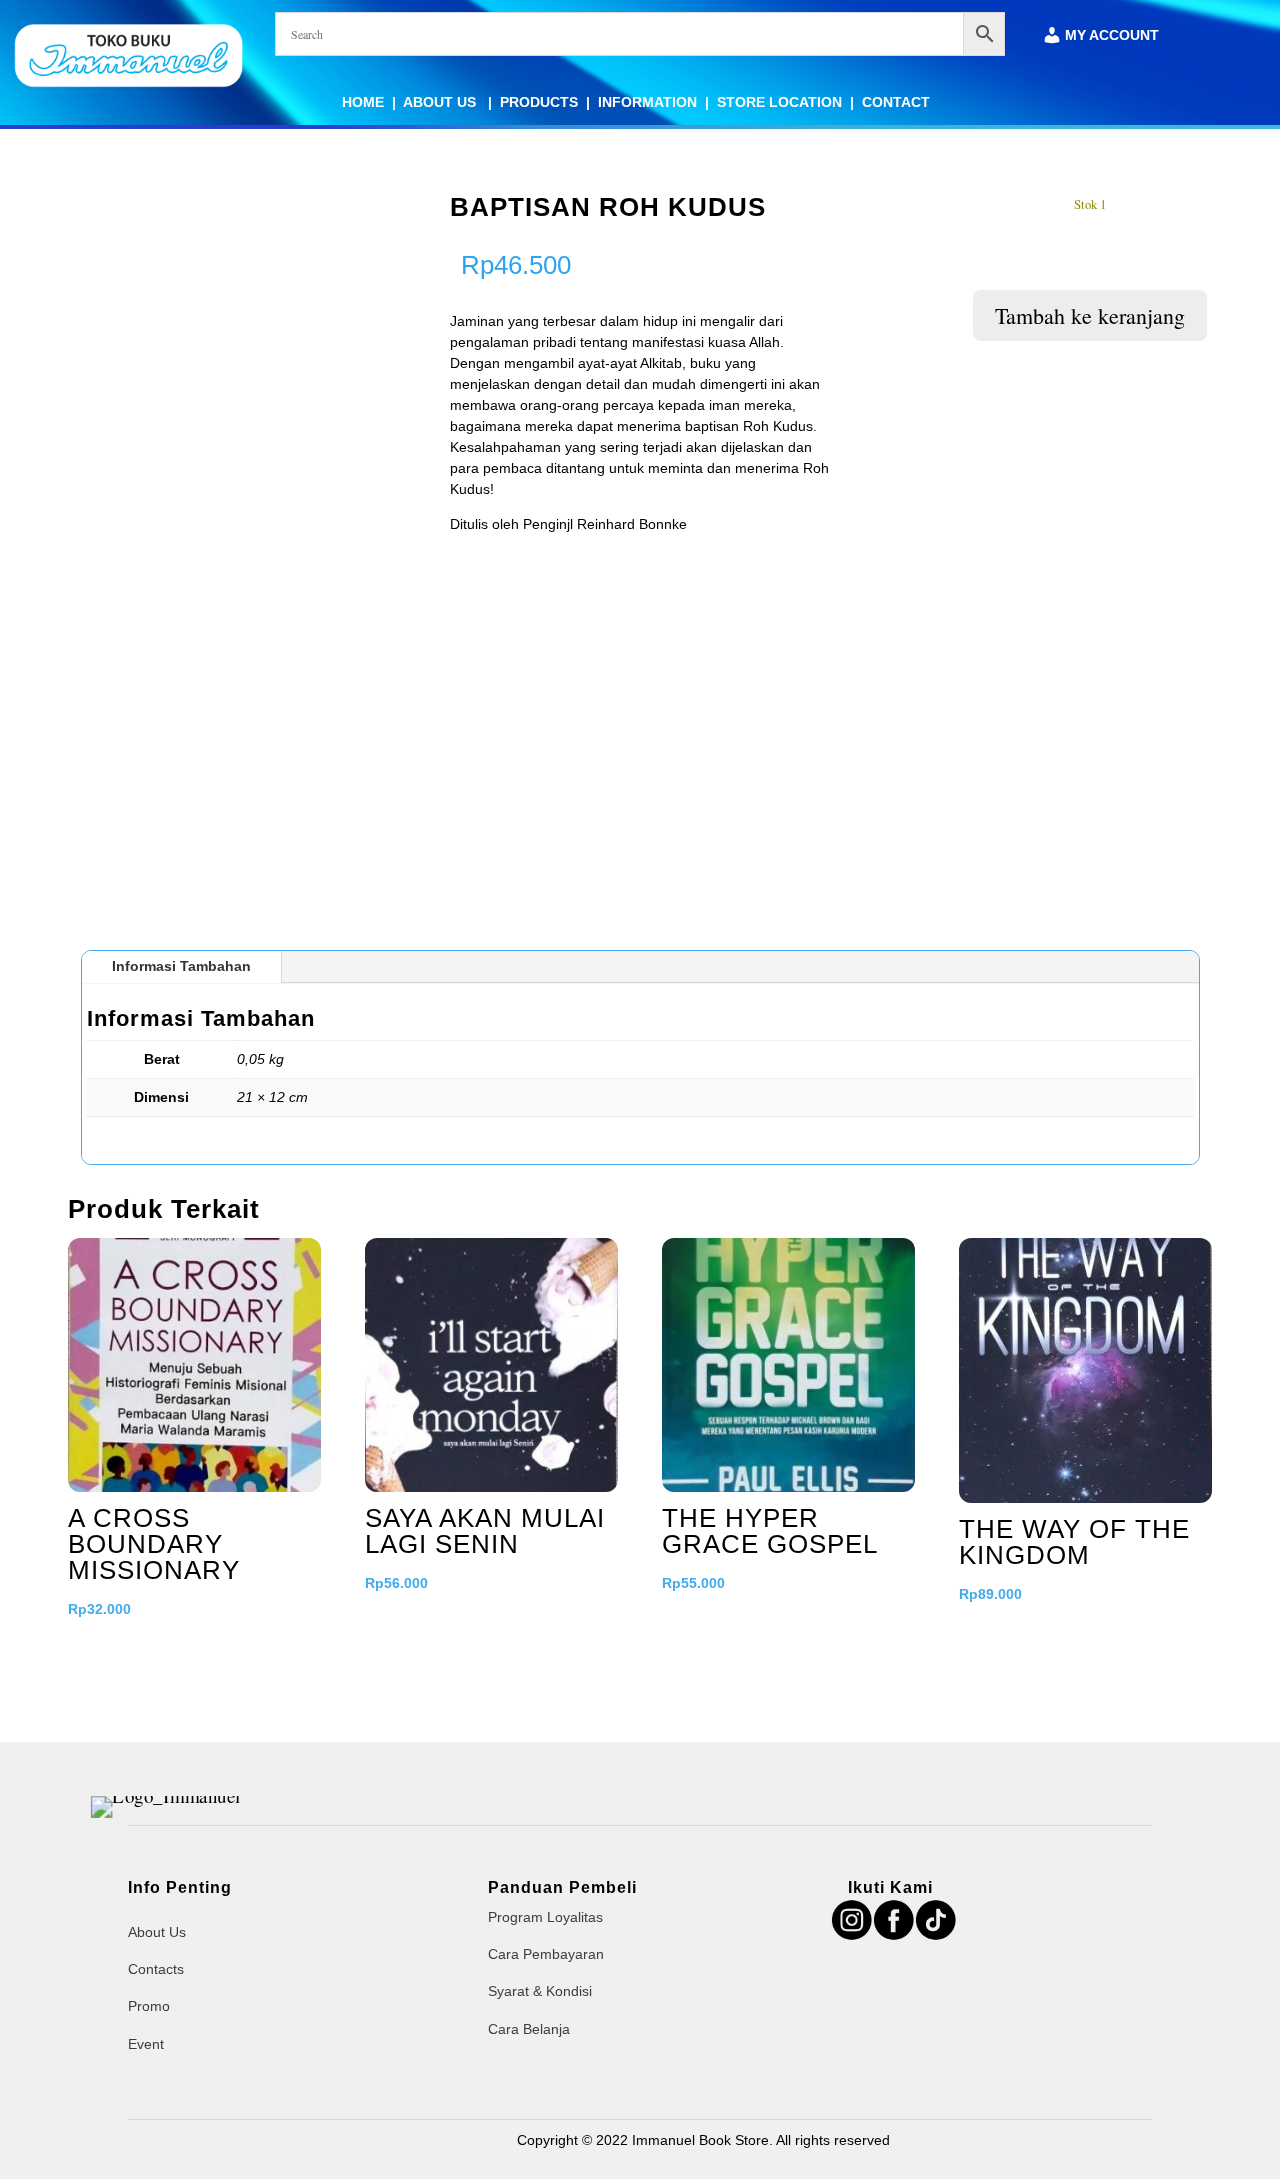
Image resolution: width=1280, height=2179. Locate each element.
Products (539, 102)
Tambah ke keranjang (1090, 315)
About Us (441, 102)
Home (363, 102)
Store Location (779, 102)
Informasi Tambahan (181, 966)
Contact (896, 102)
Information (647, 102)
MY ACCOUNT (1112, 35)
